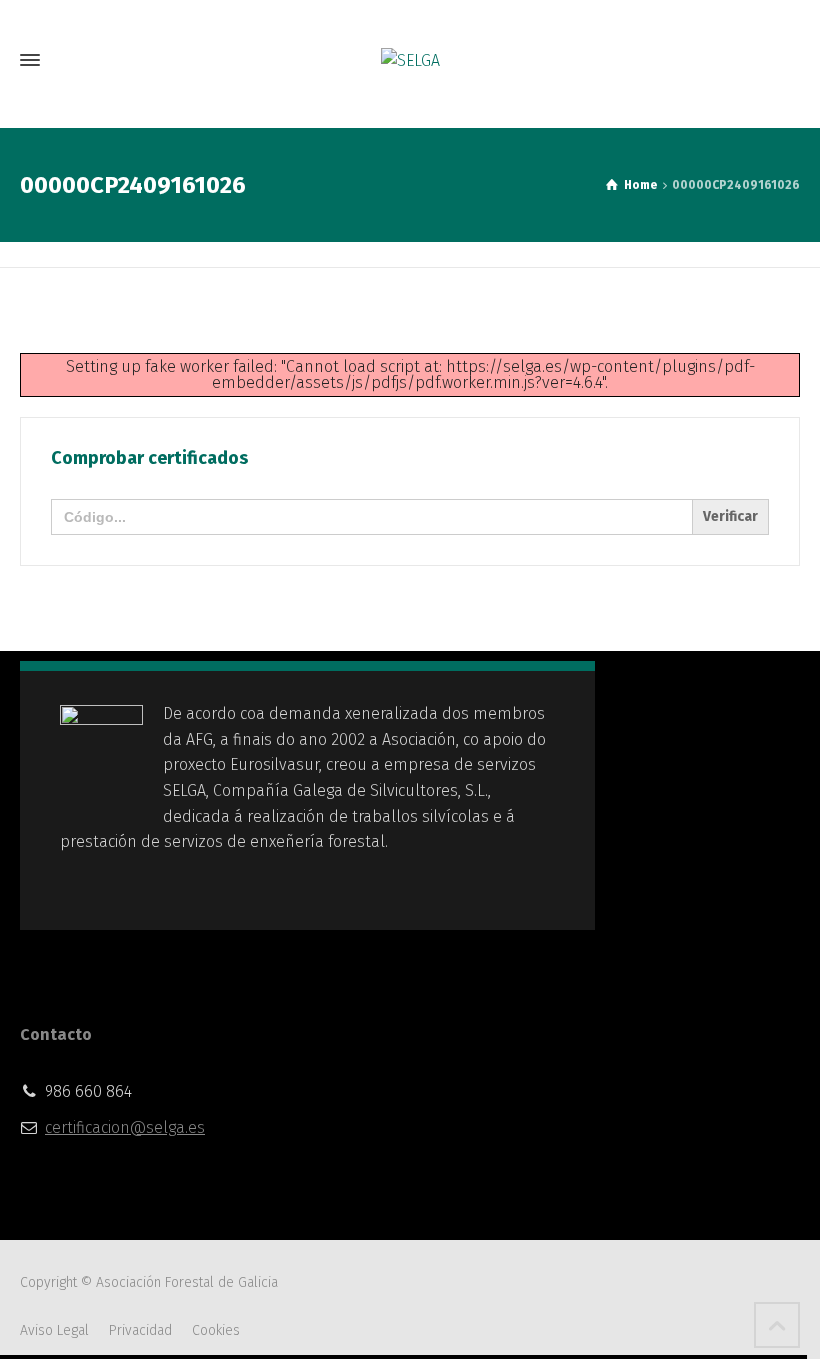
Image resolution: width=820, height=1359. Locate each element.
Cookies (216, 1330)
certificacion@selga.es (125, 1127)
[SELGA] (410, 60)
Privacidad (140, 1330)
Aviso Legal (54, 1330)
